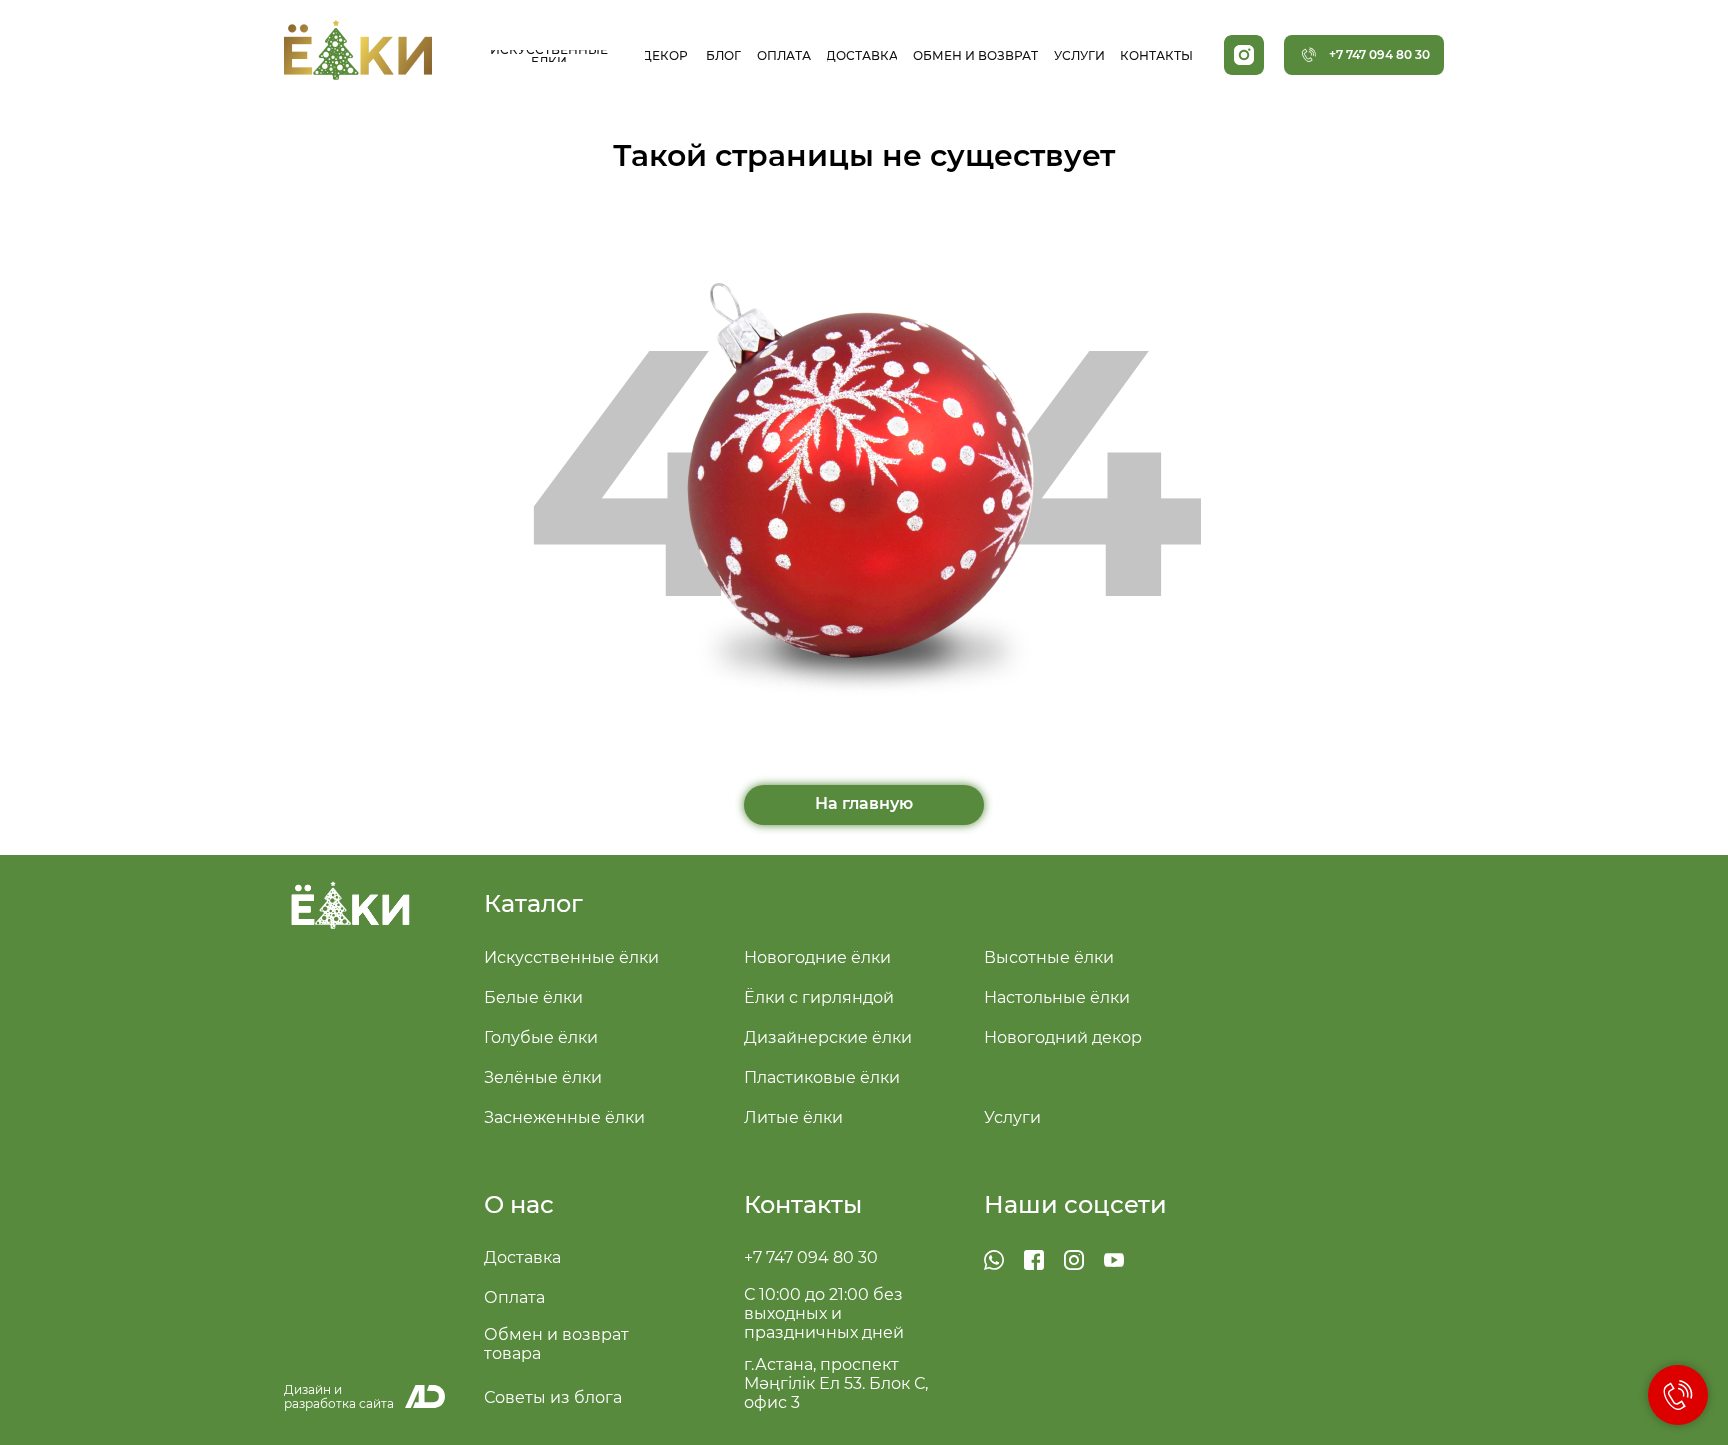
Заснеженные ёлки (564, 1117)
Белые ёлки (533, 997)
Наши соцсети (1075, 1204)
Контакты (803, 1204)
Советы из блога (553, 1397)
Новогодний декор (1063, 1037)
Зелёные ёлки (543, 1077)
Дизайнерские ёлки (828, 1037)
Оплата (514, 1297)
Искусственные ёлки (571, 957)
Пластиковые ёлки (822, 1077)
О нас (519, 1204)
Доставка (522, 1257)
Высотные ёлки (1049, 957)
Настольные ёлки (1057, 997)
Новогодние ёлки (817, 957)
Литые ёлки (793, 1117)
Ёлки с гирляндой (819, 997)
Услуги (1012, 1117)
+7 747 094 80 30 (811, 1257)
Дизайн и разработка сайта (339, 1396)
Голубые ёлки (541, 1037)
